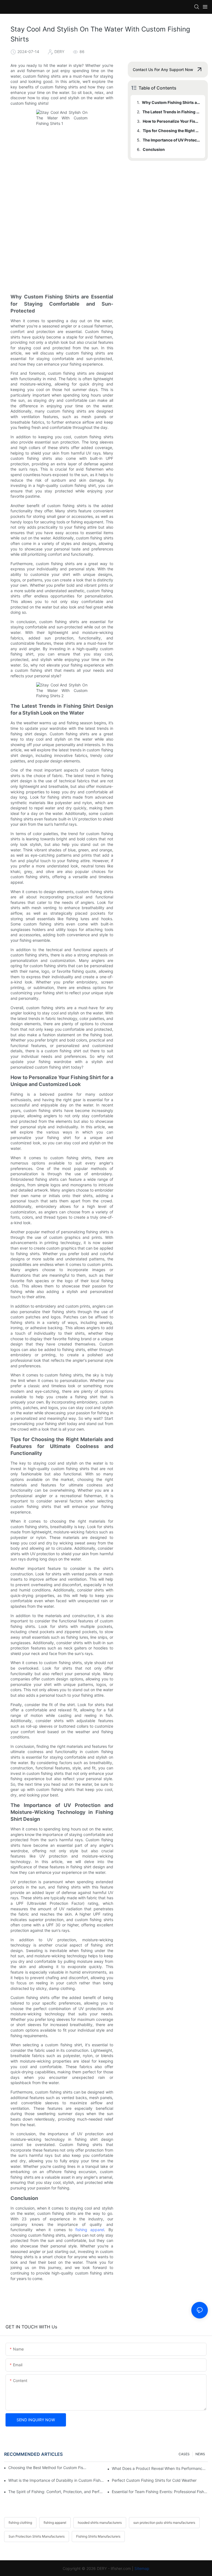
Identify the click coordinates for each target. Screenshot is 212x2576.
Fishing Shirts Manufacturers (98, 2536)
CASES (184, 2454)
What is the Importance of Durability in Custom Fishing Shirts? (56, 2480)
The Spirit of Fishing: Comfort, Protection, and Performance (56, 2492)
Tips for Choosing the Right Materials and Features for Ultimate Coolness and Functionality (171, 131)
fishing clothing (20, 2523)
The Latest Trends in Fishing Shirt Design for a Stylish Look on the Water (171, 112)
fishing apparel (90, 2230)
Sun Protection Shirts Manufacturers (37, 2536)
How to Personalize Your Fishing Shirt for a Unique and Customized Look (171, 121)
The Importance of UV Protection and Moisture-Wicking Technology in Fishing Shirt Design (171, 140)
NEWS (200, 2454)
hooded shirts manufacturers (100, 2523)
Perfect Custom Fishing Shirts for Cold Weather (154, 2480)
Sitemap (142, 2568)
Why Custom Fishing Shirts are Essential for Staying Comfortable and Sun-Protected (171, 102)
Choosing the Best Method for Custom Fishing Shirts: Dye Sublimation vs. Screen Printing (47, 2468)
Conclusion (154, 149)
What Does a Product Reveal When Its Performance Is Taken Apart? (160, 2468)
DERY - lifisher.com (114, 2568)
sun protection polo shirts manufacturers (164, 2523)
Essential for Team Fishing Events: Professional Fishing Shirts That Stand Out (160, 2492)
